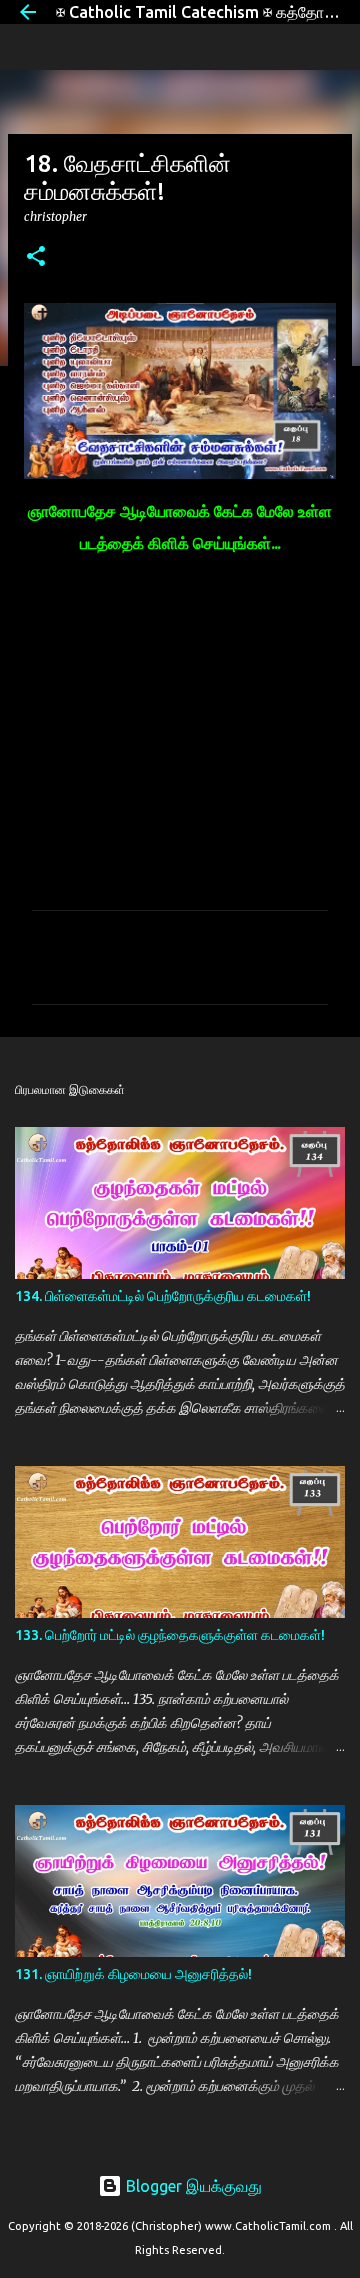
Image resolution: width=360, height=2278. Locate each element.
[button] (36, 257)
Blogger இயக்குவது (192, 2186)
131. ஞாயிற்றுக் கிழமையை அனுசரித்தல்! (133, 1974)
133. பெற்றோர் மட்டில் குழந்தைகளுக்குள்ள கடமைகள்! (170, 1635)
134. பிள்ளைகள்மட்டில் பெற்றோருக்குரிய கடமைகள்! (163, 1296)
